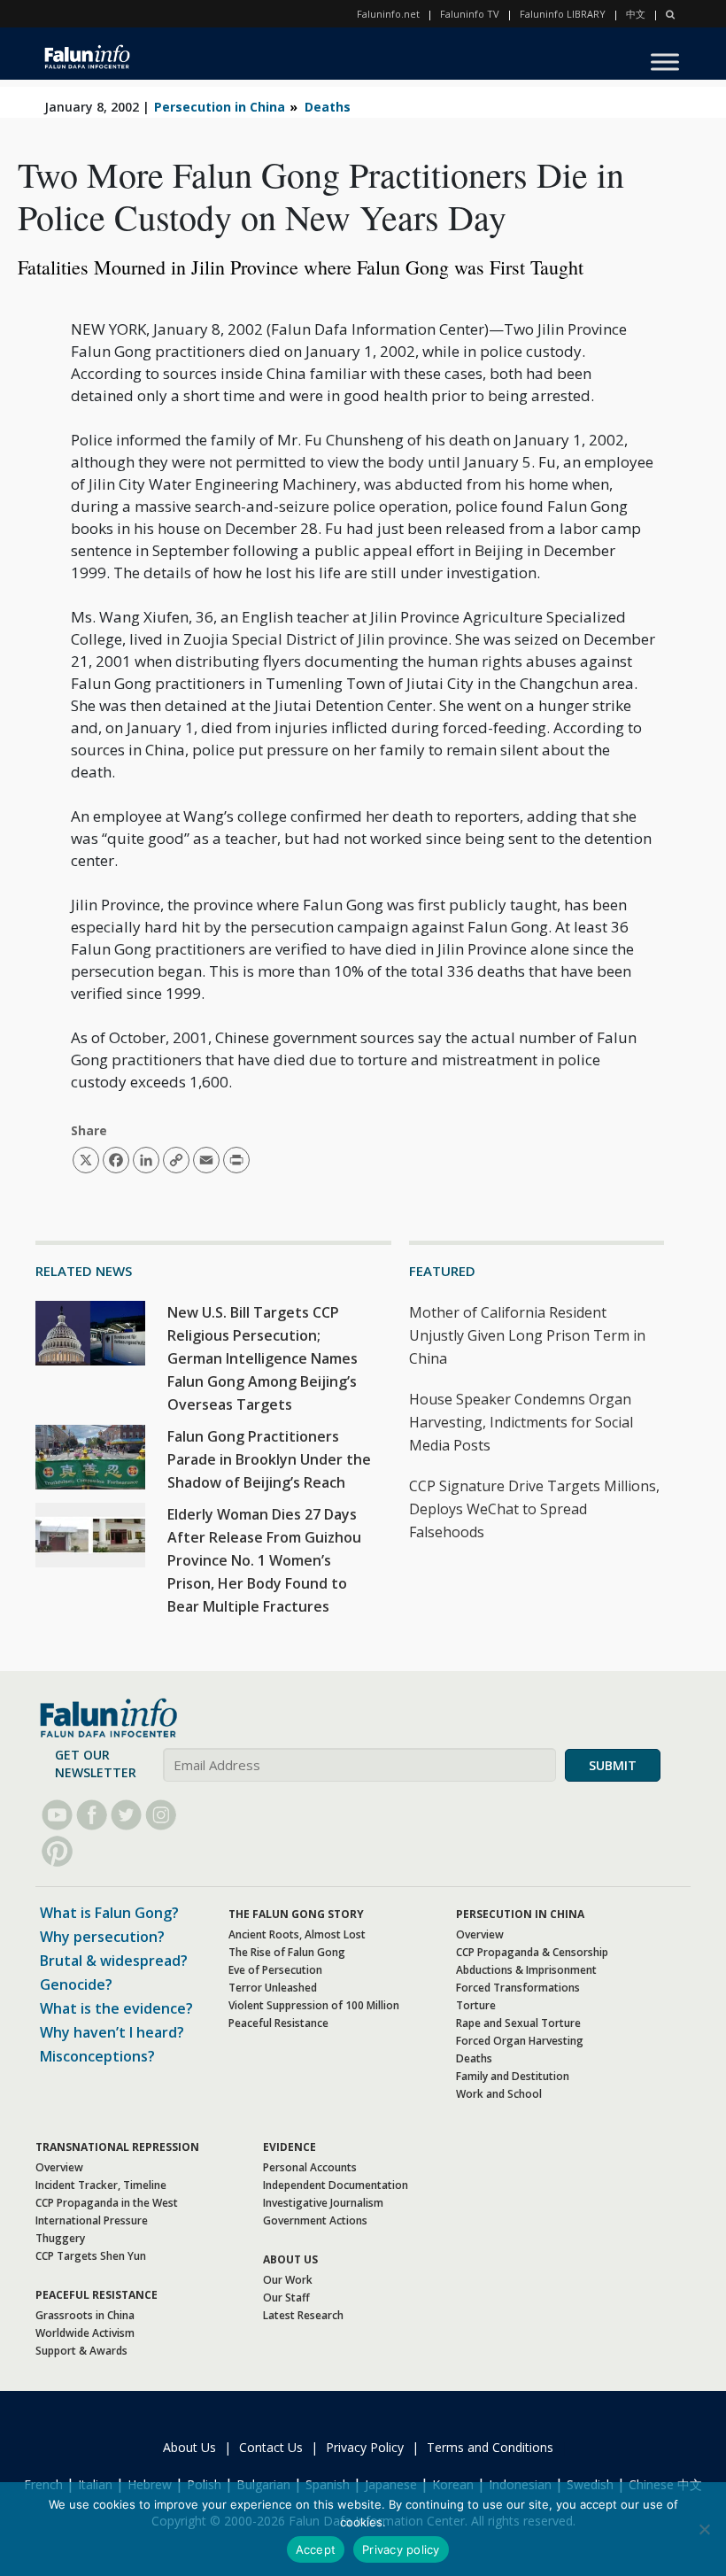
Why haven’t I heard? (112, 2032)
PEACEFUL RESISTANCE (97, 2295)
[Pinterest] (57, 1851)
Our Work (288, 2280)
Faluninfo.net (388, 14)
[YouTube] (57, 1815)
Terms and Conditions (490, 2447)
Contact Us (271, 2447)
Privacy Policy (365, 2447)
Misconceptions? (97, 2056)
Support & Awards (81, 2351)
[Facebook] (92, 1815)
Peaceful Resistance (278, 2023)
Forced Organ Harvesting (520, 2041)
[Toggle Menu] (665, 62)
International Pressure (92, 2220)
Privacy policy (401, 2549)
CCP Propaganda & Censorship (532, 1952)
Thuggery (60, 2238)
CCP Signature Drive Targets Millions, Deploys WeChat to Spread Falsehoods (534, 1509)
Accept (316, 2549)
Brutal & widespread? (114, 1961)
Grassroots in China (85, 2315)
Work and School (499, 2094)
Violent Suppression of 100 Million (314, 2005)
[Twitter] (126, 1815)
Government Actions (315, 2220)
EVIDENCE (290, 2147)
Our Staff (286, 2298)
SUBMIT (613, 1765)
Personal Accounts (310, 2167)
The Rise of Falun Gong (287, 1952)
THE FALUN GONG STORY (296, 1914)
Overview (480, 1934)
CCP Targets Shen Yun (91, 2256)
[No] (704, 2529)
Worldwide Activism (85, 2333)
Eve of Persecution (275, 1970)
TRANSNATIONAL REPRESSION (117, 2147)
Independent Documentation (336, 2185)
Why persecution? (102, 1937)
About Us (189, 2447)
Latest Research (303, 2315)
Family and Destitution (513, 2076)
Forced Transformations (518, 1988)
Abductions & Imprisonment (526, 1970)
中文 (636, 14)
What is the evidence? (116, 2008)
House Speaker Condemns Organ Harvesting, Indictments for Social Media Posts (521, 1422)
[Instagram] (161, 1815)
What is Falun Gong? (109, 1913)
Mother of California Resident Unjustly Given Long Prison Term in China (527, 1335)
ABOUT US (290, 2259)
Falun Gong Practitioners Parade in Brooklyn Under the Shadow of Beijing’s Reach (269, 1459)
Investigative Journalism (323, 2203)
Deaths (328, 107)
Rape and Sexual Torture (518, 2023)
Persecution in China (220, 107)
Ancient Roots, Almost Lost (297, 1934)
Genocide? (76, 1984)
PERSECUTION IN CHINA (520, 1914)
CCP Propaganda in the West (107, 2203)
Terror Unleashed (273, 1988)
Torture (476, 2005)
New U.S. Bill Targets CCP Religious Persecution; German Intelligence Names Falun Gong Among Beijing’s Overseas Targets (263, 1358)
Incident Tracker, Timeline (101, 2185)
